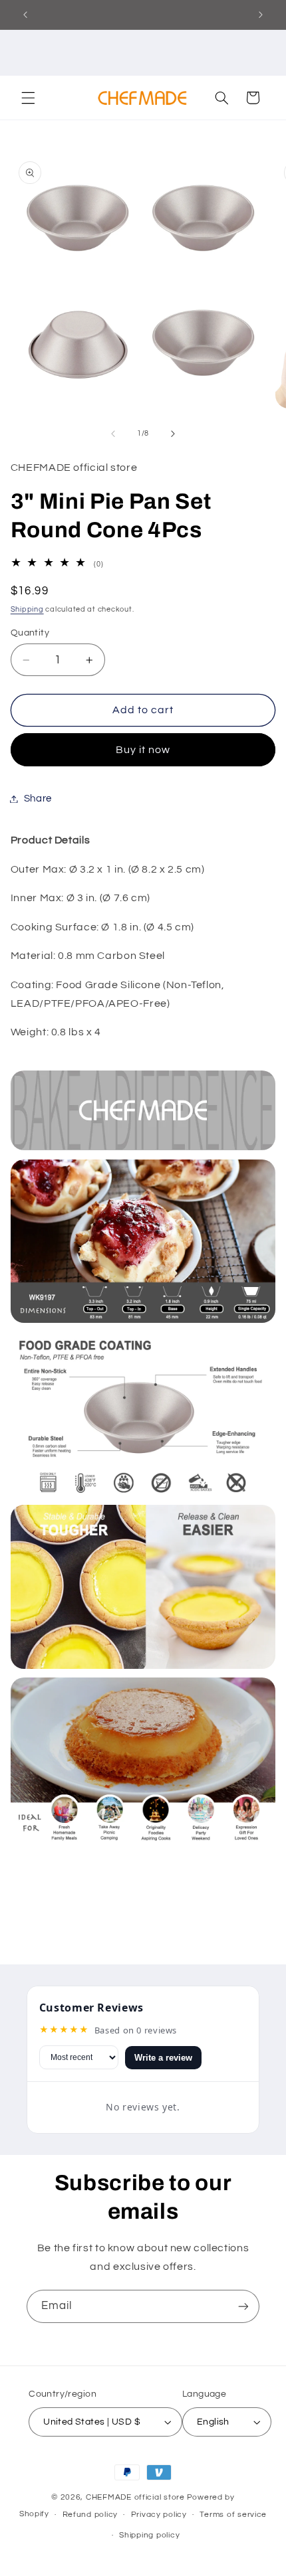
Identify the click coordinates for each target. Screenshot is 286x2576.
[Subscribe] (243, 2306)
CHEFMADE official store (135, 2497)
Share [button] (38, 799)
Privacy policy (159, 2515)
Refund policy (90, 2515)
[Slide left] (113, 434)
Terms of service (233, 2515)
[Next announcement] (261, 15)
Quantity (30, 633)
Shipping (27, 609)
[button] (28, 98)
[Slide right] (173, 434)
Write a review (163, 2058)
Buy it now (143, 750)
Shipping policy (149, 2535)
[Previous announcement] (25, 15)
